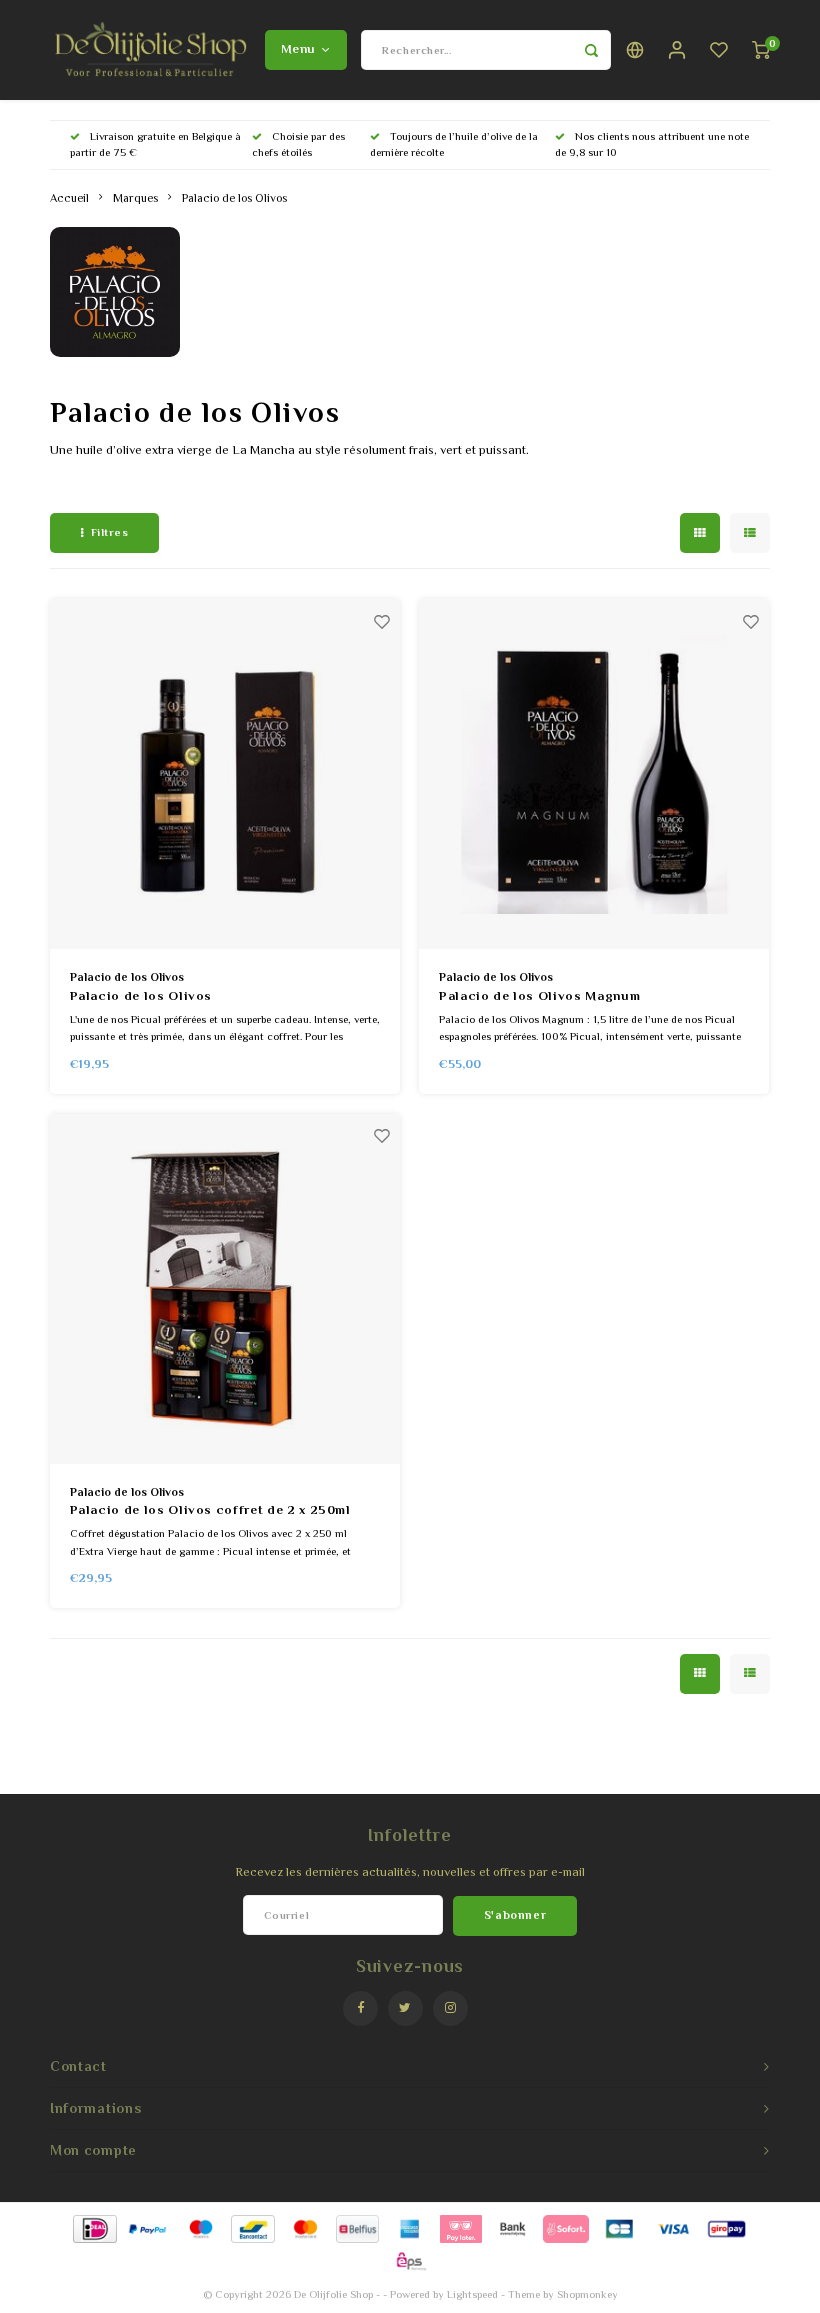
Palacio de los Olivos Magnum (539, 995)
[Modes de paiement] (93, 2227)
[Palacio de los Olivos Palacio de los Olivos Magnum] (594, 774)
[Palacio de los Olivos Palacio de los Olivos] (225, 774)
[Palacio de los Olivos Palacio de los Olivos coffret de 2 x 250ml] (225, 1289)
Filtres (110, 532)
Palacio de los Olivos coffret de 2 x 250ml (210, 1509)
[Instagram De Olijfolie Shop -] (450, 2008)
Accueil (69, 198)
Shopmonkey (587, 2294)
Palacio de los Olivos (234, 198)
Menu (298, 49)
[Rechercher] (591, 50)
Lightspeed (472, 2294)
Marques (135, 198)
